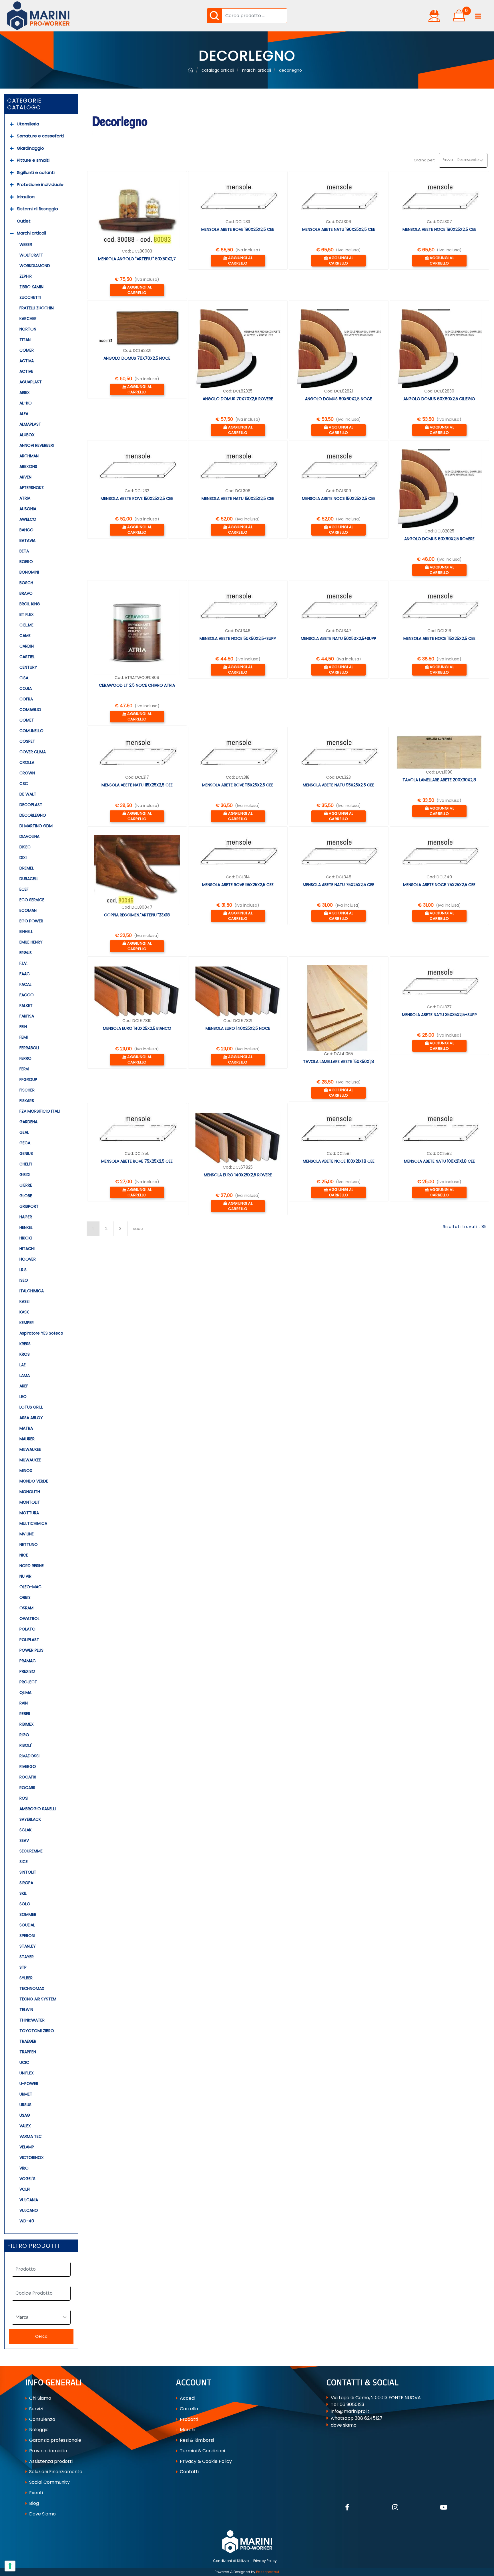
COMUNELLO (31, 731)
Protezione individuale (40, 184)
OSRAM (26, 1608)
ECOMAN (28, 910)
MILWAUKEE (30, 1449)
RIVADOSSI (29, 1756)
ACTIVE (26, 371)
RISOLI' (26, 1745)
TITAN (25, 340)
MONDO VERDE (34, 1481)
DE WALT (28, 794)
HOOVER (28, 1259)
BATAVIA (27, 540)
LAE (23, 1365)
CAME (25, 636)
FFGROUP (28, 1079)
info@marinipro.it (350, 2411)
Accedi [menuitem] (187, 2398)
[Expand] (12, 124)
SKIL (23, 1893)
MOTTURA (29, 1513)
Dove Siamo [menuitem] (42, 2514)
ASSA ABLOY (31, 1418)
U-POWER (29, 2084)
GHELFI (26, 1164)
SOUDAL (27, 1925)
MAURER (27, 1439)
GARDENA (28, 1122)
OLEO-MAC (30, 1587)
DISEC (25, 847)
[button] (214, 16)
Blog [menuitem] (33, 2503)
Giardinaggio (30, 148)
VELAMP (27, 2147)
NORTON (28, 329)
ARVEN (25, 477)
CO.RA (26, 688)
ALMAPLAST (30, 424)
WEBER (26, 245)
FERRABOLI (29, 1048)
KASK (24, 1312)
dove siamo (344, 2425)
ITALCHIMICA (32, 1291)
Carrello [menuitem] (188, 2409)
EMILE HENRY (31, 942)
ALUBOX (27, 435)
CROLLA (27, 762)
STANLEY (28, 1946)
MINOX (26, 1471)
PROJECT (28, 1682)
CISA (24, 678)
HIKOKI (26, 1238)
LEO (23, 1397)
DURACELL (29, 879)
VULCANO (29, 2210)
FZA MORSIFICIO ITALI (40, 1111)
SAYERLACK (30, 1819)
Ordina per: (424, 160)
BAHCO (26, 530)
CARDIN (27, 646)
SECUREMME (31, 1851)
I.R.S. (23, 1270)
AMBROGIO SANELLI (38, 1809)
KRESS (25, 1344)
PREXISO (27, 1671)
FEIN (23, 1027)
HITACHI (27, 1249)
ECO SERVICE (32, 900)
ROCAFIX (28, 1777)
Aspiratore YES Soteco (41, 1333)
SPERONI (27, 1936)
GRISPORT (29, 1206)
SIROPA (26, 1883)
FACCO (27, 995)
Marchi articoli (31, 233)
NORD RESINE (32, 1566)
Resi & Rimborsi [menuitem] (196, 2440)
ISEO (24, 1280)
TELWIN (26, 2010)
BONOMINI (29, 572)
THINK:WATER (32, 2020)
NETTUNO (29, 1545)
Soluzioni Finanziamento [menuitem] (55, 2472)
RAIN (24, 1703)
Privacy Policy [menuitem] (265, 2561)
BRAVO (26, 593)
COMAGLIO (30, 710)
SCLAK (25, 1830)
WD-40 (27, 2221)
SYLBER (26, 1978)
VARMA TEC (31, 2136)
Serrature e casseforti (40, 136)
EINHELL (26, 932)
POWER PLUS (31, 1650)
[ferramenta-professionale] (191, 70)
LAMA (25, 1375)
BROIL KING (30, 604)
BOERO (26, 562)
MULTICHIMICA (33, 1523)
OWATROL (29, 1618)
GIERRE (26, 1185)
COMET (27, 720)
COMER (27, 350)
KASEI (24, 1301)
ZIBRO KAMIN (31, 287)
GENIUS (26, 1153)
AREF (24, 1386)
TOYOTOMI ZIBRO (37, 2031)
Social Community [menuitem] (49, 2482)
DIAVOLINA (29, 836)
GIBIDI (25, 1175)
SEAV (24, 1840)
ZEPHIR (26, 276)
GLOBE (26, 1196)
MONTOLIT (30, 1502)
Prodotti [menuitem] (188, 2419)
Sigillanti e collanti (36, 172)
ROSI (24, 1798)
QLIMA (25, 1692)
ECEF (24, 889)
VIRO (24, 2168)
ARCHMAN (29, 456)
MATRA (26, 1428)
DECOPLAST (31, 805)
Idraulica (26, 197)
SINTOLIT (28, 1872)
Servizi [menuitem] (36, 2409)
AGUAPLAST (31, 382)
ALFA (24, 414)
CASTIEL (27, 657)
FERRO (25, 1058)
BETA (24, 551)
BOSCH (26, 583)
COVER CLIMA (33, 752)
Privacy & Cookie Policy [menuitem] (205, 2461)
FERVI (24, 1069)
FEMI (24, 1037)
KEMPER (27, 1323)
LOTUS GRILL (31, 1407)
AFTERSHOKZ (32, 488)
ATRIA (25, 498)
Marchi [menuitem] (187, 2430)
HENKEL (26, 1227)
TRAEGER (28, 2041)
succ (138, 1229)
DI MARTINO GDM (36, 826)
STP (23, 1967)
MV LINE (27, 1534)
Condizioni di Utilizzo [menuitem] (231, 2561)
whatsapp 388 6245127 (357, 2418)
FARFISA (27, 1016)
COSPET (27, 741)
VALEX (25, 2126)
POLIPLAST (29, 1640)
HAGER (26, 1217)
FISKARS (27, 1101)
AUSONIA (28, 509)
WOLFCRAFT (31, 255)
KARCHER (28, 319)
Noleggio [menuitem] (38, 2430)
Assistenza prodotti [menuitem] (50, 2461)
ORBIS (25, 1597)
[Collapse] (12, 233)
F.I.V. (23, 963)
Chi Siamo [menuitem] (40, 2398)
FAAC (25, 974)
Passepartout (268, 2572)
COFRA (26, 699)
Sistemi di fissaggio (37, 209)
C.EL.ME (26, 625)
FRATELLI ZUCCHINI (37, 308)
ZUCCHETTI (30, 297)
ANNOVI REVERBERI (37, 445)
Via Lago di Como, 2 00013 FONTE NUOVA (376, 2398)
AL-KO (26, 403)
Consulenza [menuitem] (42, 2419)
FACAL (25, 984)
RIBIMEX (27, 1724)
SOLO (25, 1904)
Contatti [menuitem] (189, 2472)
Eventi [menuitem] (35, 2493)
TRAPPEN (28, 2052)
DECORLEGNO (33, 815)
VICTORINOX (32, 2158)
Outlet (24, 221)
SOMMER (28, 1914)
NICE (24, 1555)
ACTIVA (27, 361)
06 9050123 (352, 2404)
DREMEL (27, 868)
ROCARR (27, 1788)
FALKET (26, 1005)
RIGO (24, 1735)
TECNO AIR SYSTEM (38, 1999)
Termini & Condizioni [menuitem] (202, 2451)
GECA (25, 1143)
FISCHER (27, 1090)
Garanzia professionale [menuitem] (55, 2440)
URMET (26, 2094)
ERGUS (26, 953)
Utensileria (28, 124)
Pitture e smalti (33, 160)
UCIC (24, 2062)
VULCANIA (29, 2200)
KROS (25, 1354)
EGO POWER (31, 921)
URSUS (25, 2105)
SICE (24, 1862)
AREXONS (28, 466)
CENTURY (28, 667)
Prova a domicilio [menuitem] (48, 2451)
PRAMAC (28, 1661)
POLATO (27, 1629)
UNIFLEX (27, 2073)
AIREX (25, 392)
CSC (24, 784)
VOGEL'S (27, 2179)
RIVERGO (28, 1766)
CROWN (27, 773)
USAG (25, 2115)
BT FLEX (27, 614)
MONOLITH (30, 1492)
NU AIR (25, 1576)
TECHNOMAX (32, 1988)
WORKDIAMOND (35, 266)
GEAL (24, 1132)
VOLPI (25, 2189)
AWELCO (28, 519)
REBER (25, 1714)
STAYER (27, 1957)
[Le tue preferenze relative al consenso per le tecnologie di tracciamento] (10, 2566)
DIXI (23, 858)
